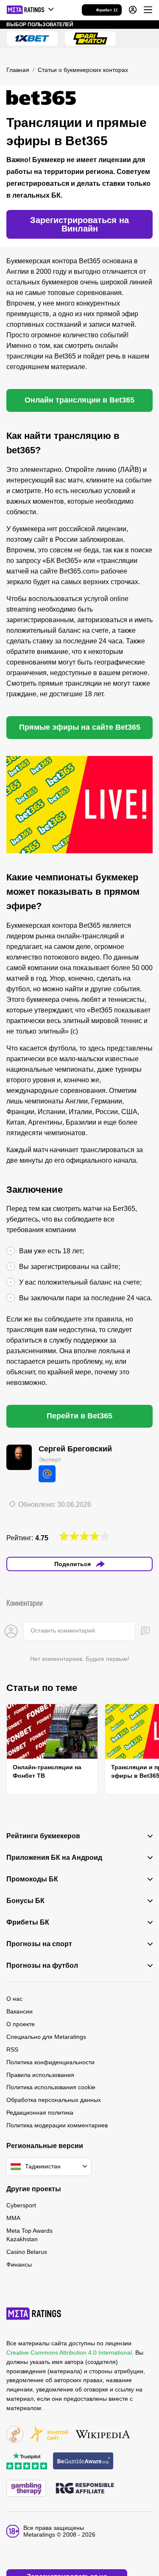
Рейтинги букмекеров (43, 1836)
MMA (13, 2218)
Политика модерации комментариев (57, 2125)
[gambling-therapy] (26, 2489)
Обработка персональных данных (54, 2100)
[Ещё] (148, 10)
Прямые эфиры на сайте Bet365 (80, 727)
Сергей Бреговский (75, 1449)
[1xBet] (32, 39)
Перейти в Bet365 (79, 1416)
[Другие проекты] (31, 10)
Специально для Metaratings (46, 2037)
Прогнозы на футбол (42, 1966)
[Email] (47, 1474)
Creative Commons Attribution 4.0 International (69, 2353)
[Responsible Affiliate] (85, 2489)
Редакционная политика (40, 2113)
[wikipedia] (103, 2435)
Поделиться (73, 1564)
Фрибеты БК (28, 1922)
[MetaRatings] (34, 2314)
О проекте (21, 2024)
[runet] (15, 2435)
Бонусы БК (25, 1901)
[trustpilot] (27, 2462)
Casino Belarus (27, 2252)
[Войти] (133, 10)
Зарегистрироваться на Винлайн (79, 224)
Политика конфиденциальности (50, 2062)
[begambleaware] (83, 2462)
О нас (14, 1999)
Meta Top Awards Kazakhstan (29, 2235)
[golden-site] (49, 2435)
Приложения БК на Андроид (54, 1858)
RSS (12, 2049)
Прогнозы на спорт (39, 1944)
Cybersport (21, 2205)
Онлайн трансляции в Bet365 (79, 400)
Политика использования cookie (51, 2087)
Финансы (19, 2264)
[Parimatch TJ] (90, 39)
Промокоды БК (32, 1879)
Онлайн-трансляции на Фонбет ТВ (47, 1771)
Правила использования (40, 2075)
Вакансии (20, 2011)
